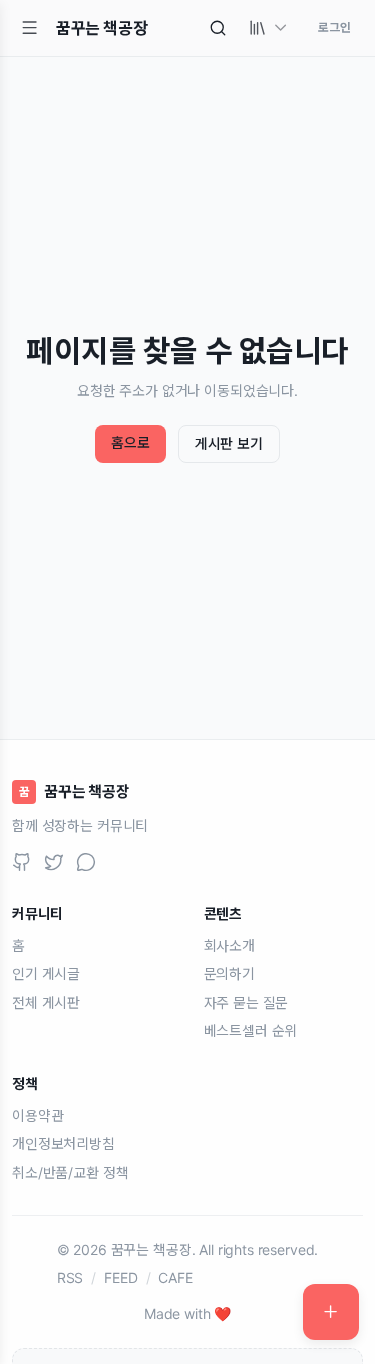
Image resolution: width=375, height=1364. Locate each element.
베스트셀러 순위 (251, 1030)
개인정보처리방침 (63, 1143)
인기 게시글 (46, 973)
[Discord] (86, 862)
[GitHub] (22, 862)
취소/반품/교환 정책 (70, 1172)
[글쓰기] (331, 1312)
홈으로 (130, 442)
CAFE (175, 1277)
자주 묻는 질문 (246, 1002)
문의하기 (229, 973)
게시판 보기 (229, 443)
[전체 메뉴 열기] (30, 28)
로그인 (334, 27)
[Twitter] (54, 862)
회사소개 (229, 945)
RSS (70, 1277)
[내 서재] (269, 28)
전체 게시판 (46, 1002)
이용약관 (37, 1115)
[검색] (218, 28)
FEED (120, 1277)
